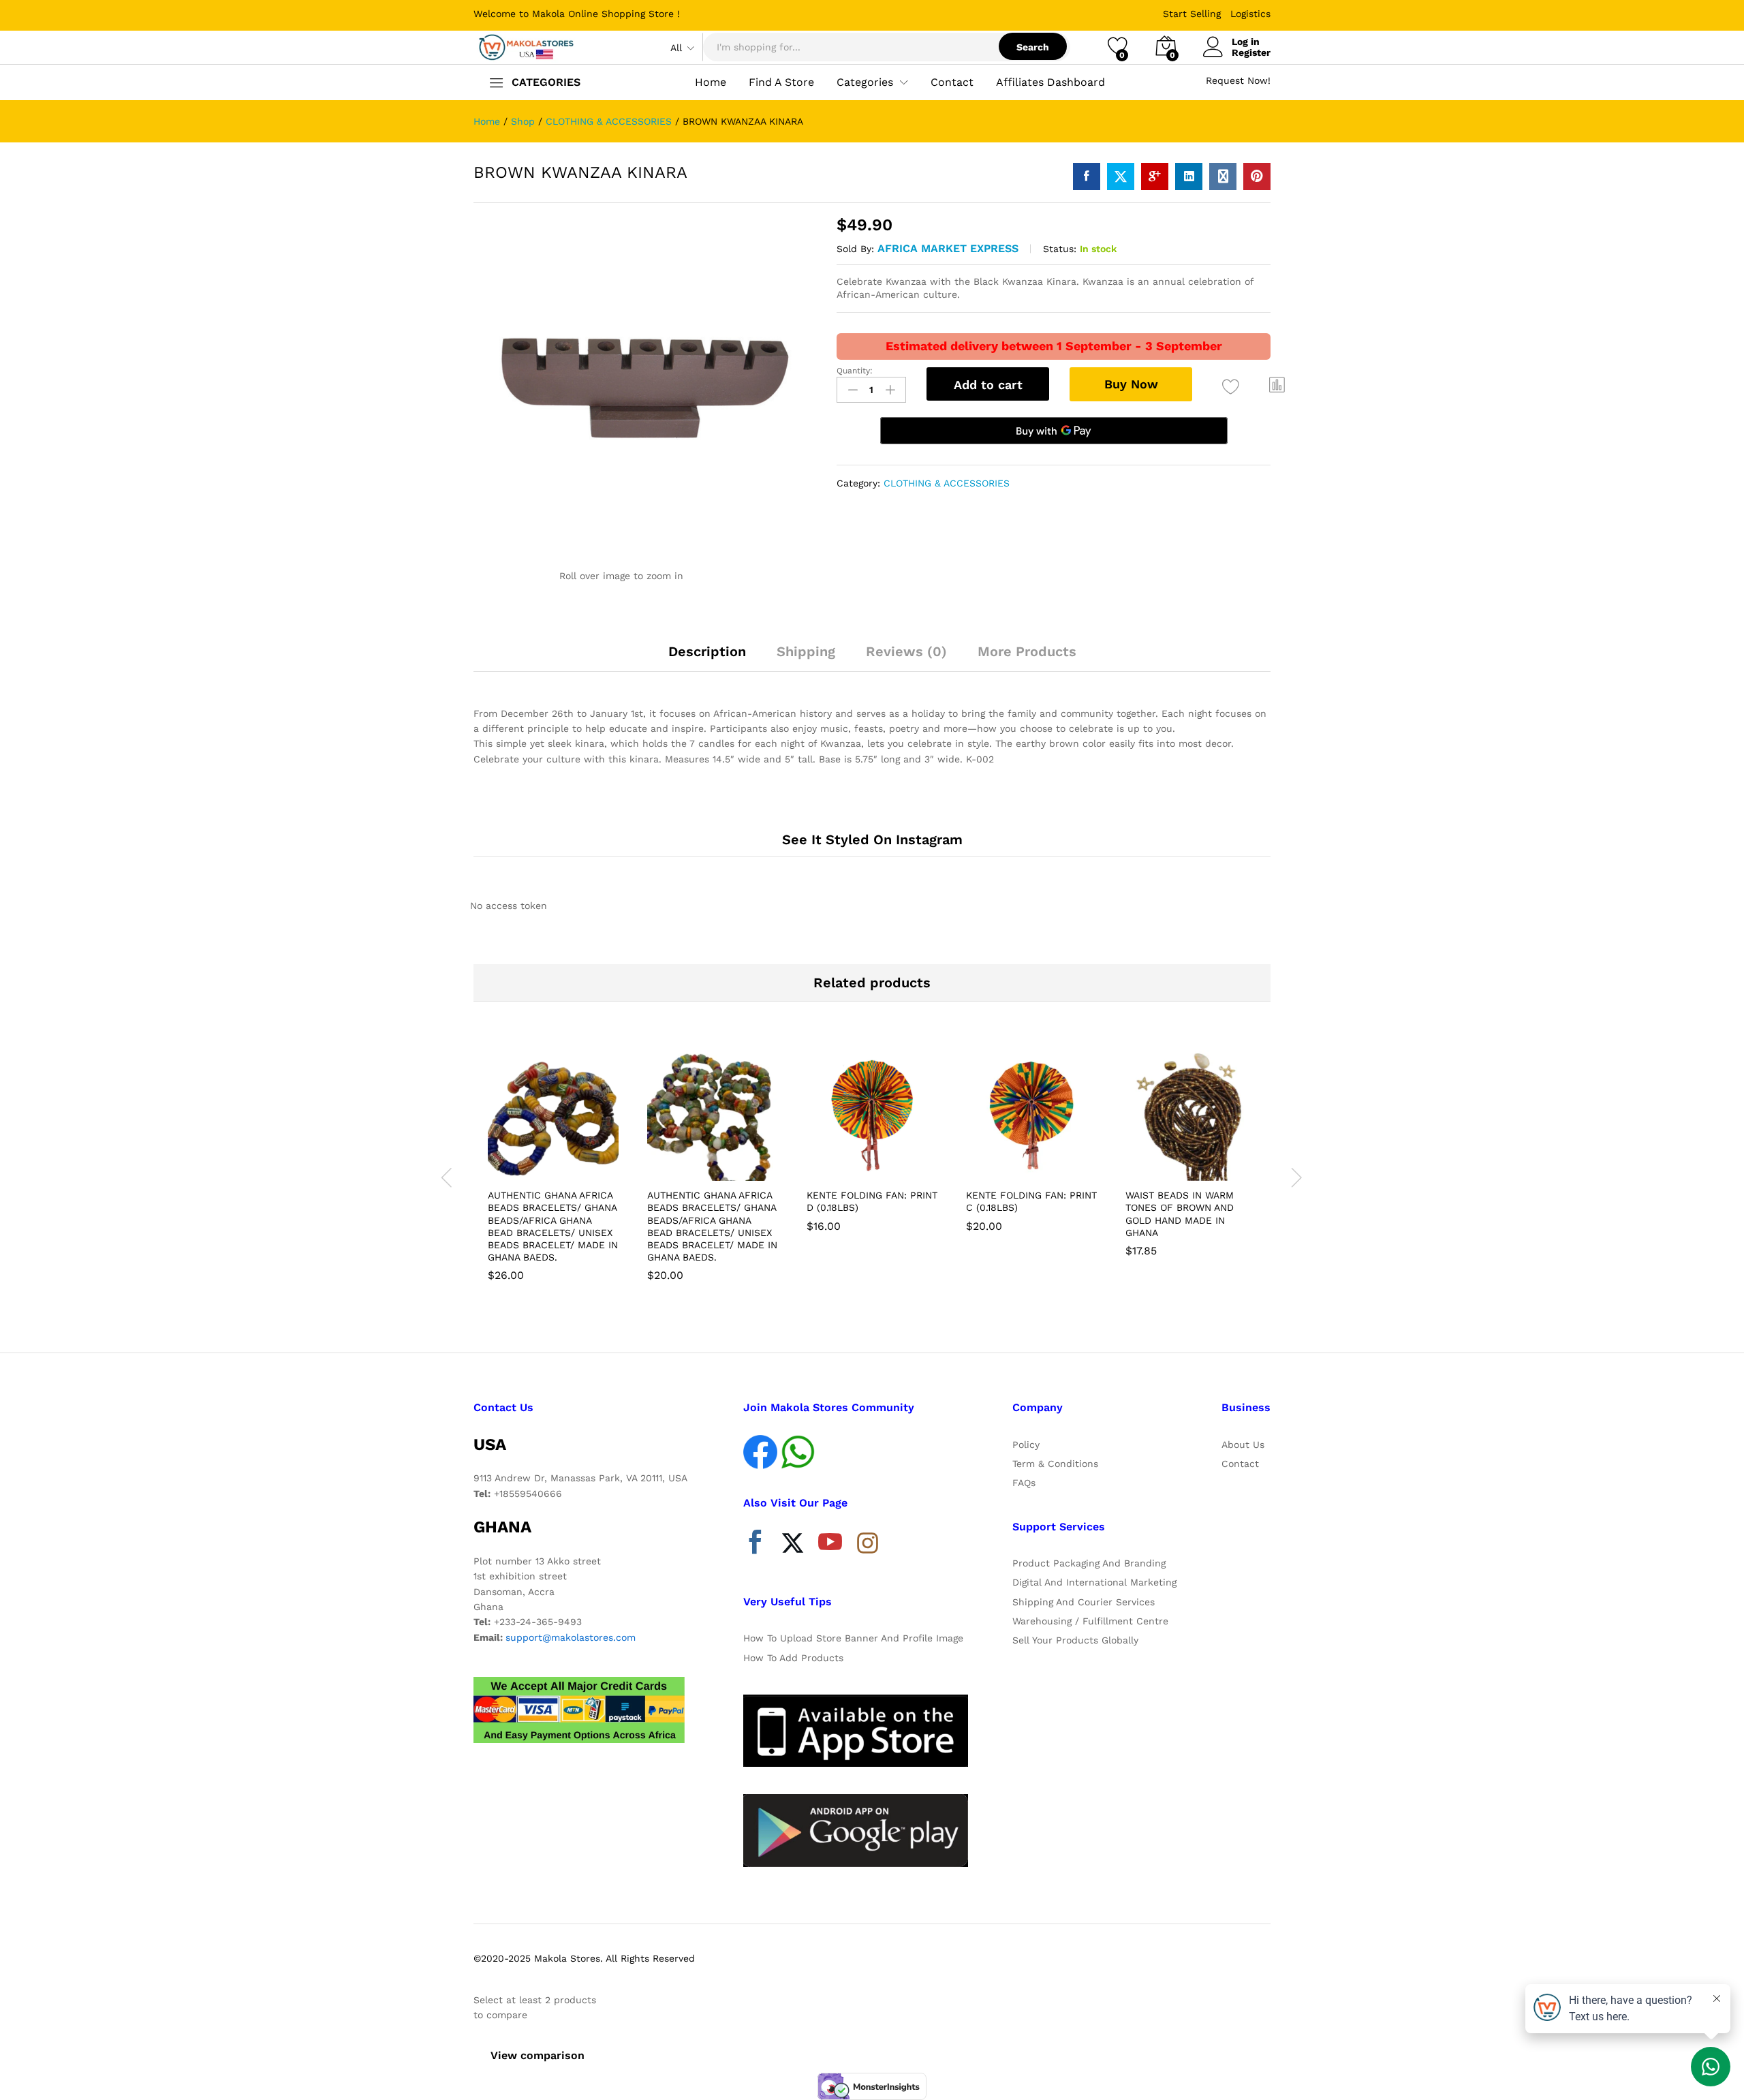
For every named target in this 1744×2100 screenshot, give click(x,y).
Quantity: (855, 371)
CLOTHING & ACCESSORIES (947, 483)
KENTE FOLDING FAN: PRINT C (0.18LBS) (1031, 1201)
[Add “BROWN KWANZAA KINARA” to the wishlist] (1231, 387)
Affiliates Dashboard (1050, 82)
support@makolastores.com (571, 1637)
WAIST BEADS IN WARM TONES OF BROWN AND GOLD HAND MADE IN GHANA (1180, 1214)
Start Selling (1192, 14)
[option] (553, 1169)
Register (1251, 52)
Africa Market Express (948, 248)
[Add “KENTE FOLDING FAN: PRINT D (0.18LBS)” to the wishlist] (884, 1166)
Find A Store (781, 82)
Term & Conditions (1055, 1464)
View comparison (538, 2055)
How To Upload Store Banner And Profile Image (853, 1638)
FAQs (1024, 1483)
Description (707, 651)
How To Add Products (793, 1658)
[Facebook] (755, 1545)
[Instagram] (868, 1544)
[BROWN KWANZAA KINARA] (1087, 176)
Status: (1060, 249)
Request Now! (1238, 80)
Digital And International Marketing (1094, 1582)
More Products (1027, 651)
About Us (1243, 1445)
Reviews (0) (906, 651)
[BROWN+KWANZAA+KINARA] (1121, 176)
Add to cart (988, 385)
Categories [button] (865, 82)
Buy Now (1131, 384)
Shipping (806, 651)
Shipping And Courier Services (1084, 1602)
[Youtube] (830, 1545)
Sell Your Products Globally (1075, 1640)
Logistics (1250, 14)
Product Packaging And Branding (1089, 1563)
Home (711, 82)
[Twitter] (793, 1545)
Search (1033, 47)
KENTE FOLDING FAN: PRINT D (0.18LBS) (872, 1201)
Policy (1026, 1445)
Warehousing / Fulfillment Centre (1090, 1621)
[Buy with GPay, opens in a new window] (1054, 431)
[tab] (707, 658)
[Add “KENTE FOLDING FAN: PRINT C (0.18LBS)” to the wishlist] (1044, 1166)
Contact (952, 82)
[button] (1277, 385)
